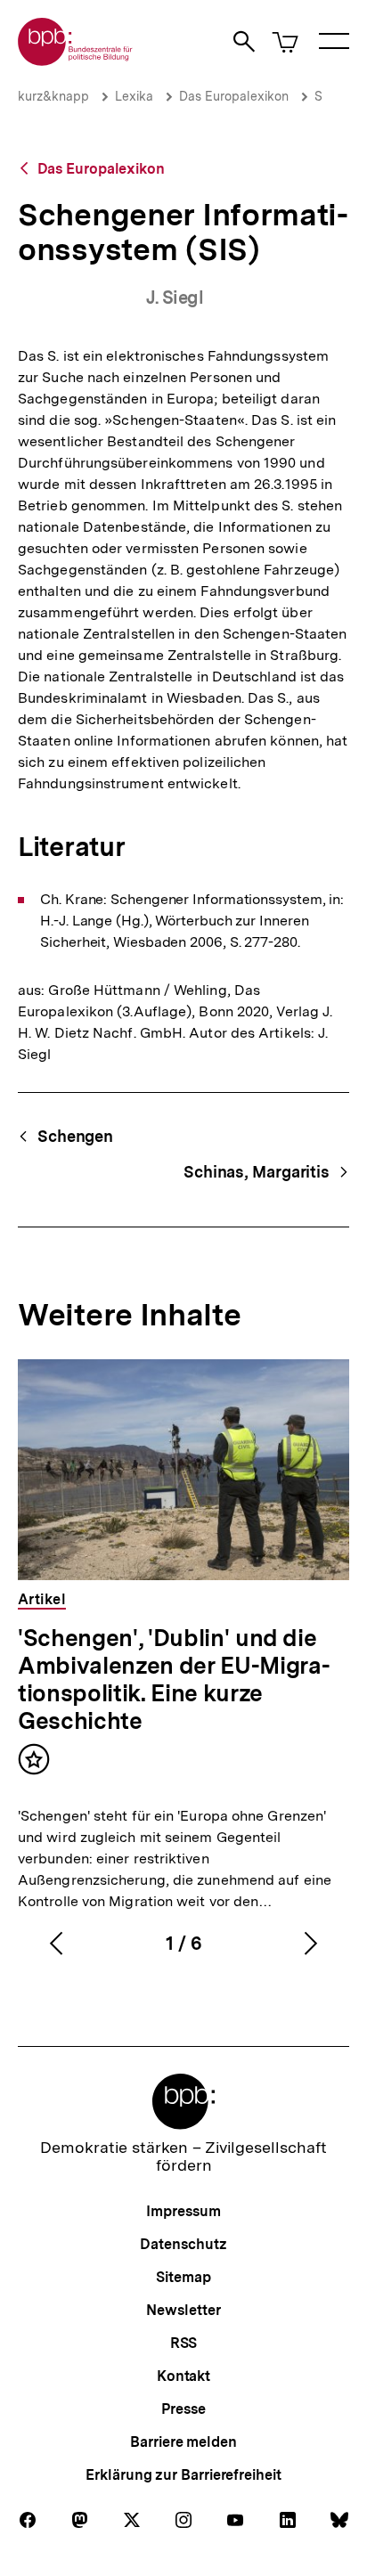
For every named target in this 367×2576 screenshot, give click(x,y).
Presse (183, 2409)
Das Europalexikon (234, 96)
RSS (184, 2343)
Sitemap (183, 2277)
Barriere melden (183, 2442)
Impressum (183, 2211)
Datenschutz (183, 2244)
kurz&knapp (53, 96)
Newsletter (183, 2310)
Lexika (134, 96)
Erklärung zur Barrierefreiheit (183, 2475)
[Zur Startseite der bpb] (76, 60)
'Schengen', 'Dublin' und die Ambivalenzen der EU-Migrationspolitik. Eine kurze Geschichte (174, 1679)
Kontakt (183, 2376)
